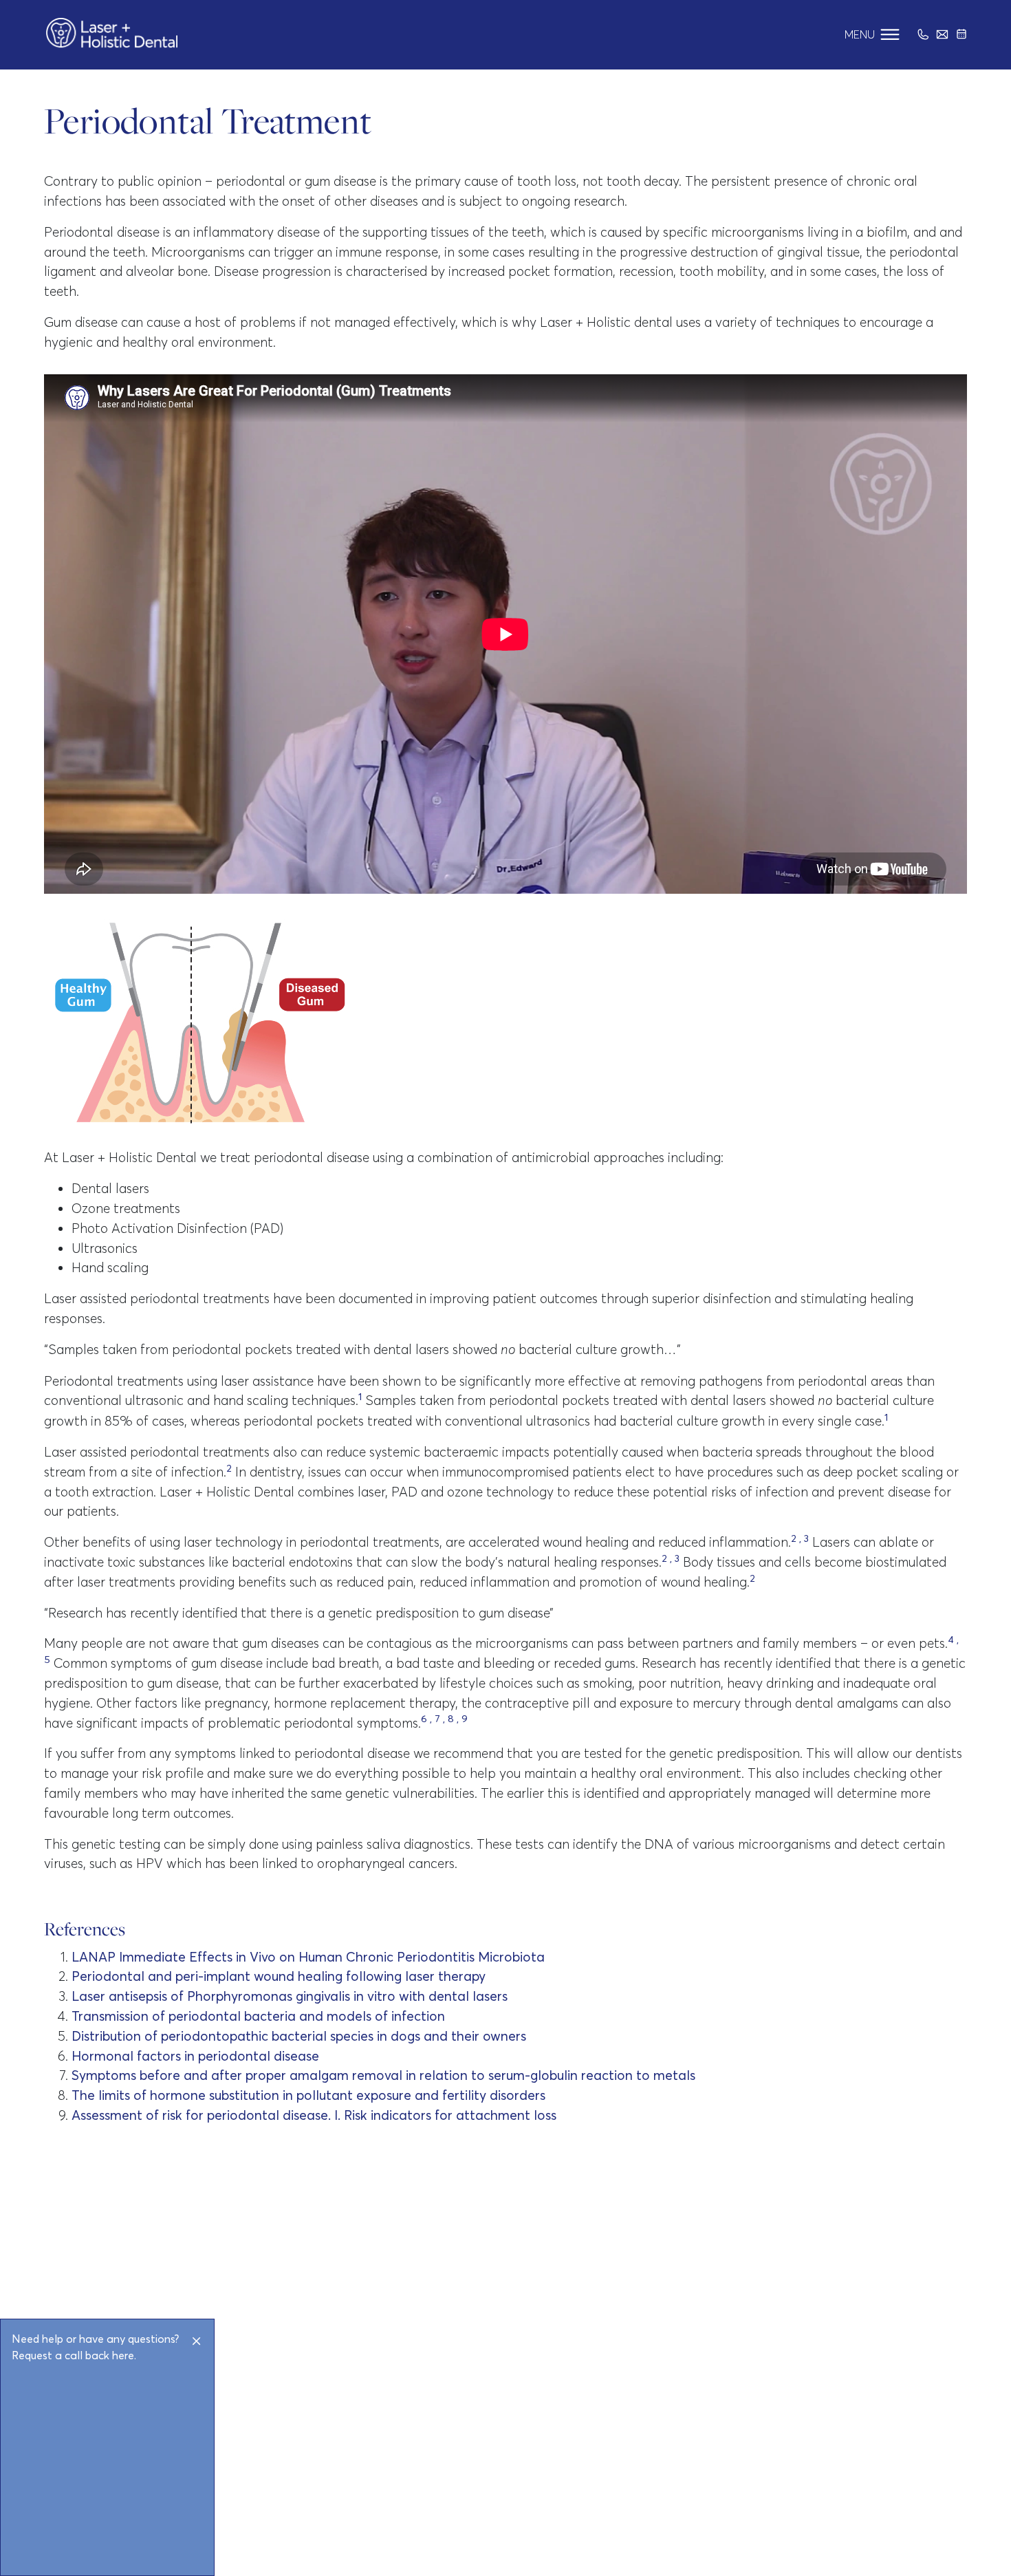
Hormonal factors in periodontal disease (195, 2056)
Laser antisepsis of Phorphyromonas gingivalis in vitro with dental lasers (290, 1996)
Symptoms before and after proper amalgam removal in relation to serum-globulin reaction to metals (383, 2075)
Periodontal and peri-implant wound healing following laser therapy (279, 1976)
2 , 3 (800, 1538)
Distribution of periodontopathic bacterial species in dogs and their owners (299, 2036)
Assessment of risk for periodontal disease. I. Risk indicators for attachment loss (314, 2115)
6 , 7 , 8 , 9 (444, 1719)
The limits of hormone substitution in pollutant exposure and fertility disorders (308, 2095)
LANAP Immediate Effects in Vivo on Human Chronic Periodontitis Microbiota (308, 1957)
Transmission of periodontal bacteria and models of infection (258, 2016)
